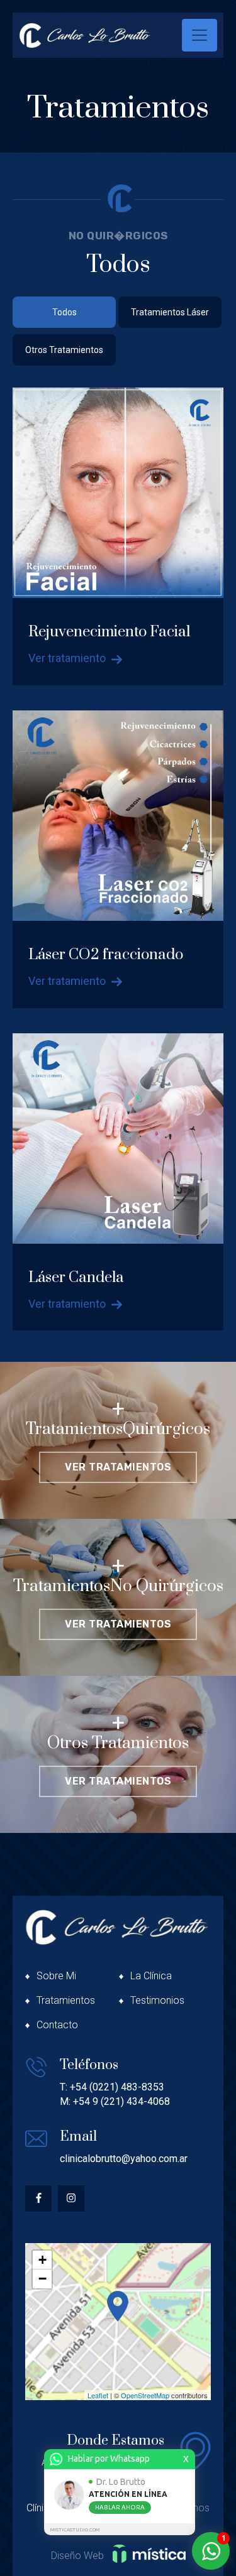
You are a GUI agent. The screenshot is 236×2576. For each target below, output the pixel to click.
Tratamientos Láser (170, 312)
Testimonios (157, 2000)
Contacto (57, 2025)
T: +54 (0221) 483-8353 (112, 2087)
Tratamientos (66, 2000)
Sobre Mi (56, 1976)
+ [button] (42, 2260)
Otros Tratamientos (64, 350)
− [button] (42, 2279)
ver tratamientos (118, 1467)
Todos (65, 312)
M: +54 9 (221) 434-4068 (115, 2101)
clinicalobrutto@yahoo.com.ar (124, 2159)
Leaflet (98, 2395)
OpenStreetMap (145, 2395)
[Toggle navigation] (199, 35)
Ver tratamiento (68, 658)
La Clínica (151, 1976)
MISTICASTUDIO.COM (75, 2530)
